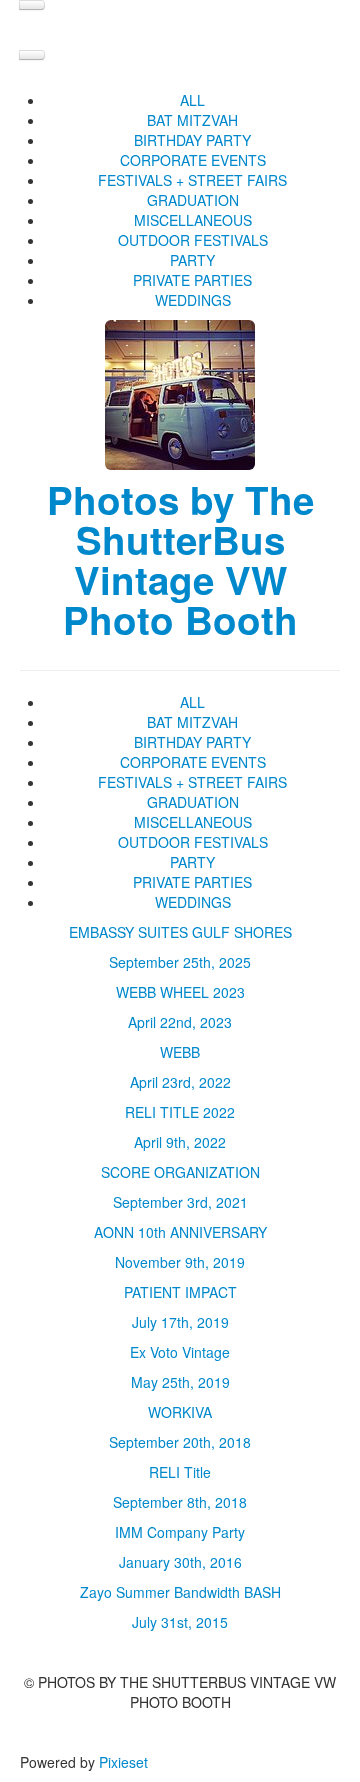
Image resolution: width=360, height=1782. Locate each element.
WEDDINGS (193, 300)
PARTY (192, 260)
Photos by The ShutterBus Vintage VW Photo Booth (180, 559)
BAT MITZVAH (192, 120)
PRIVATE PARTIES (192, 280)
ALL (192, 100)
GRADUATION (193, 200)
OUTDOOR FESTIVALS (193, 240)
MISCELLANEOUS (193, 220)
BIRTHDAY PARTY (192, 140)
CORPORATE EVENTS (193, 160)
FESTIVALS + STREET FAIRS (192, 180)
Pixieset (123, 1762)
